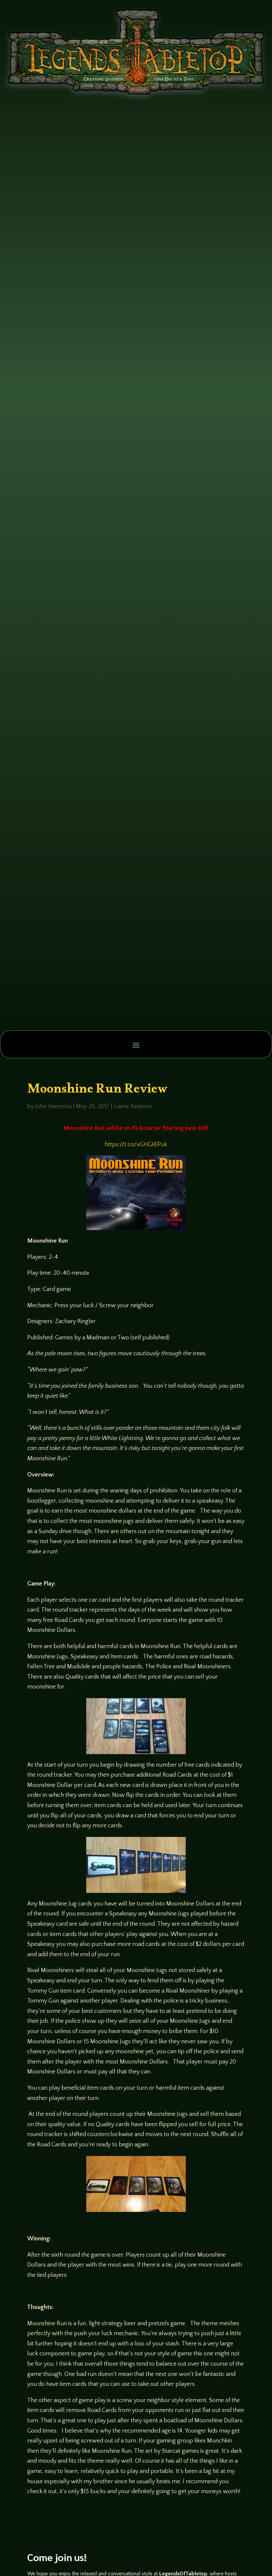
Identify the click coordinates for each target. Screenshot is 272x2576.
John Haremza (53, 1106)
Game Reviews (133, 1106)
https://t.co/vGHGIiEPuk (136, 1145)
